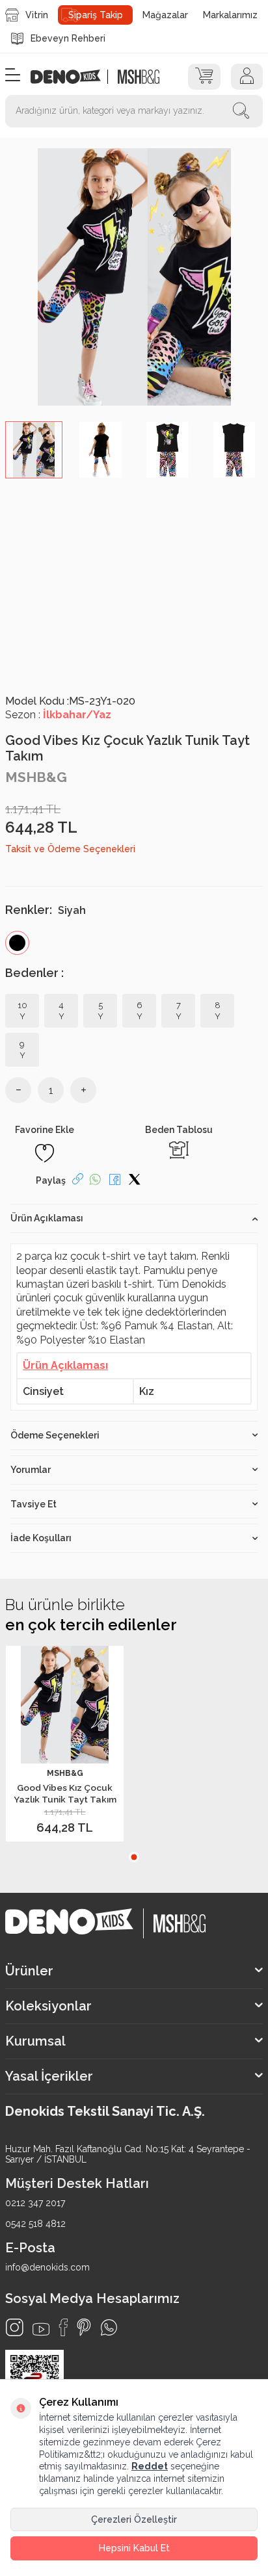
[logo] (73, 77)
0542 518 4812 (35, 2224)
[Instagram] (15, 2327)
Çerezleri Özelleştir (134, 2519)
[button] (134, 1857)
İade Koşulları (41, 1538)
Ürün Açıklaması (47, 1218)
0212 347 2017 (35, 2203)
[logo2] (138, 77)
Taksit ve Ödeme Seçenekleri (70, 849)
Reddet (150, 2466)
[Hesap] (247, 77)
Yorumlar (31, 1470)
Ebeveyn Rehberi (68, 38)
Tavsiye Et (33, 1504)
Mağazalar (165, 15)
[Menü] (13, 76)
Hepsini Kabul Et (134, 2548)
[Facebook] (63, 2327)
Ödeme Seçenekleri (55, 1435)
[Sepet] (204, 77)
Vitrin (37, 15)
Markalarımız (230, 15)
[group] (134, 277)
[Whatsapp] (109, 2327)
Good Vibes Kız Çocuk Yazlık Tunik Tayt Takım (65, 1793)
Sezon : (58, 715)
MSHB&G (36, 777)
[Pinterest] (84, 2327)
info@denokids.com (47, 2267)
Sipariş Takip (96, 15)
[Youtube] (41, 2329)
